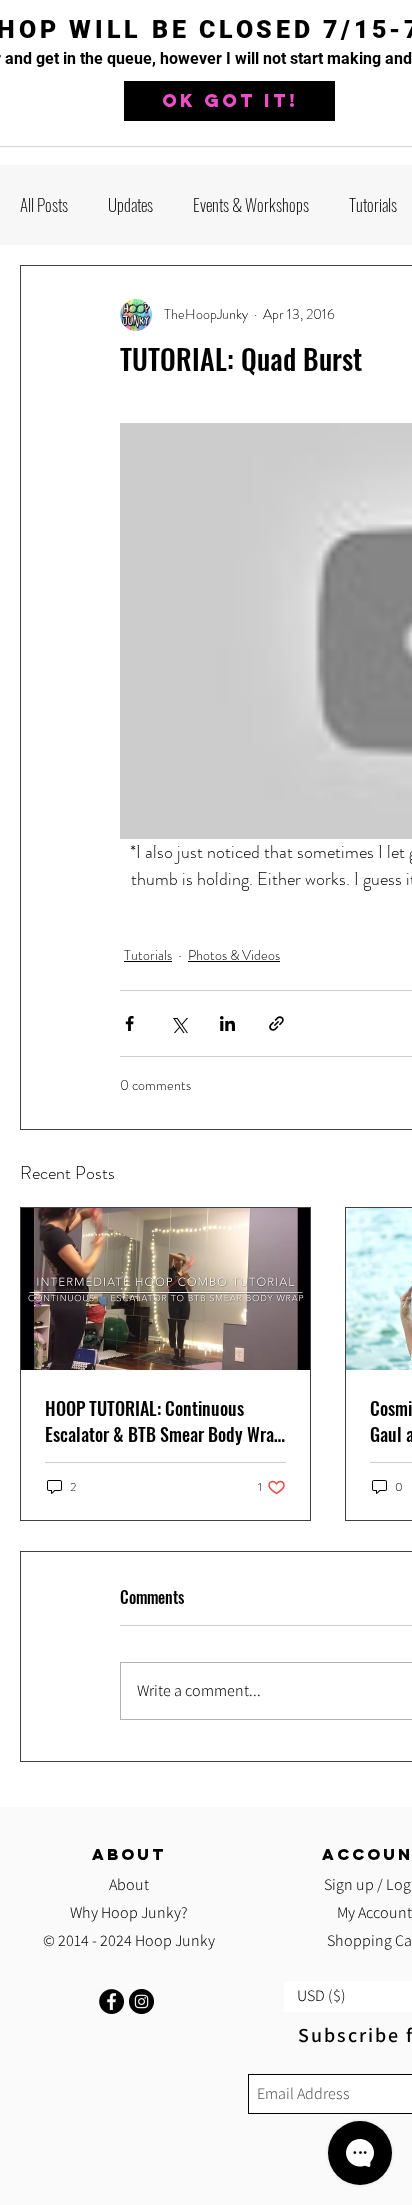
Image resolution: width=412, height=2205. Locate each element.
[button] (229, 101)
